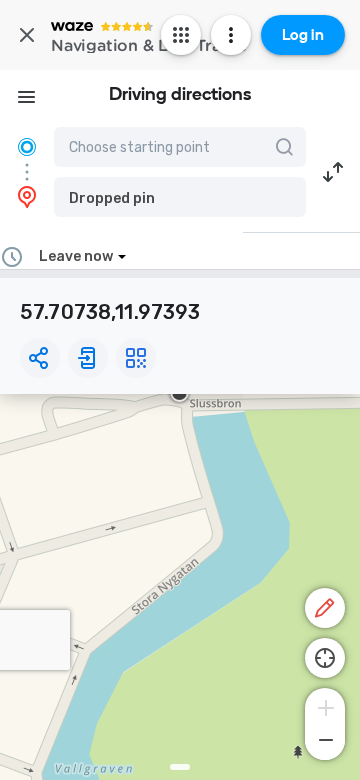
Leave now (76, 256)
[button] (180, 197)
